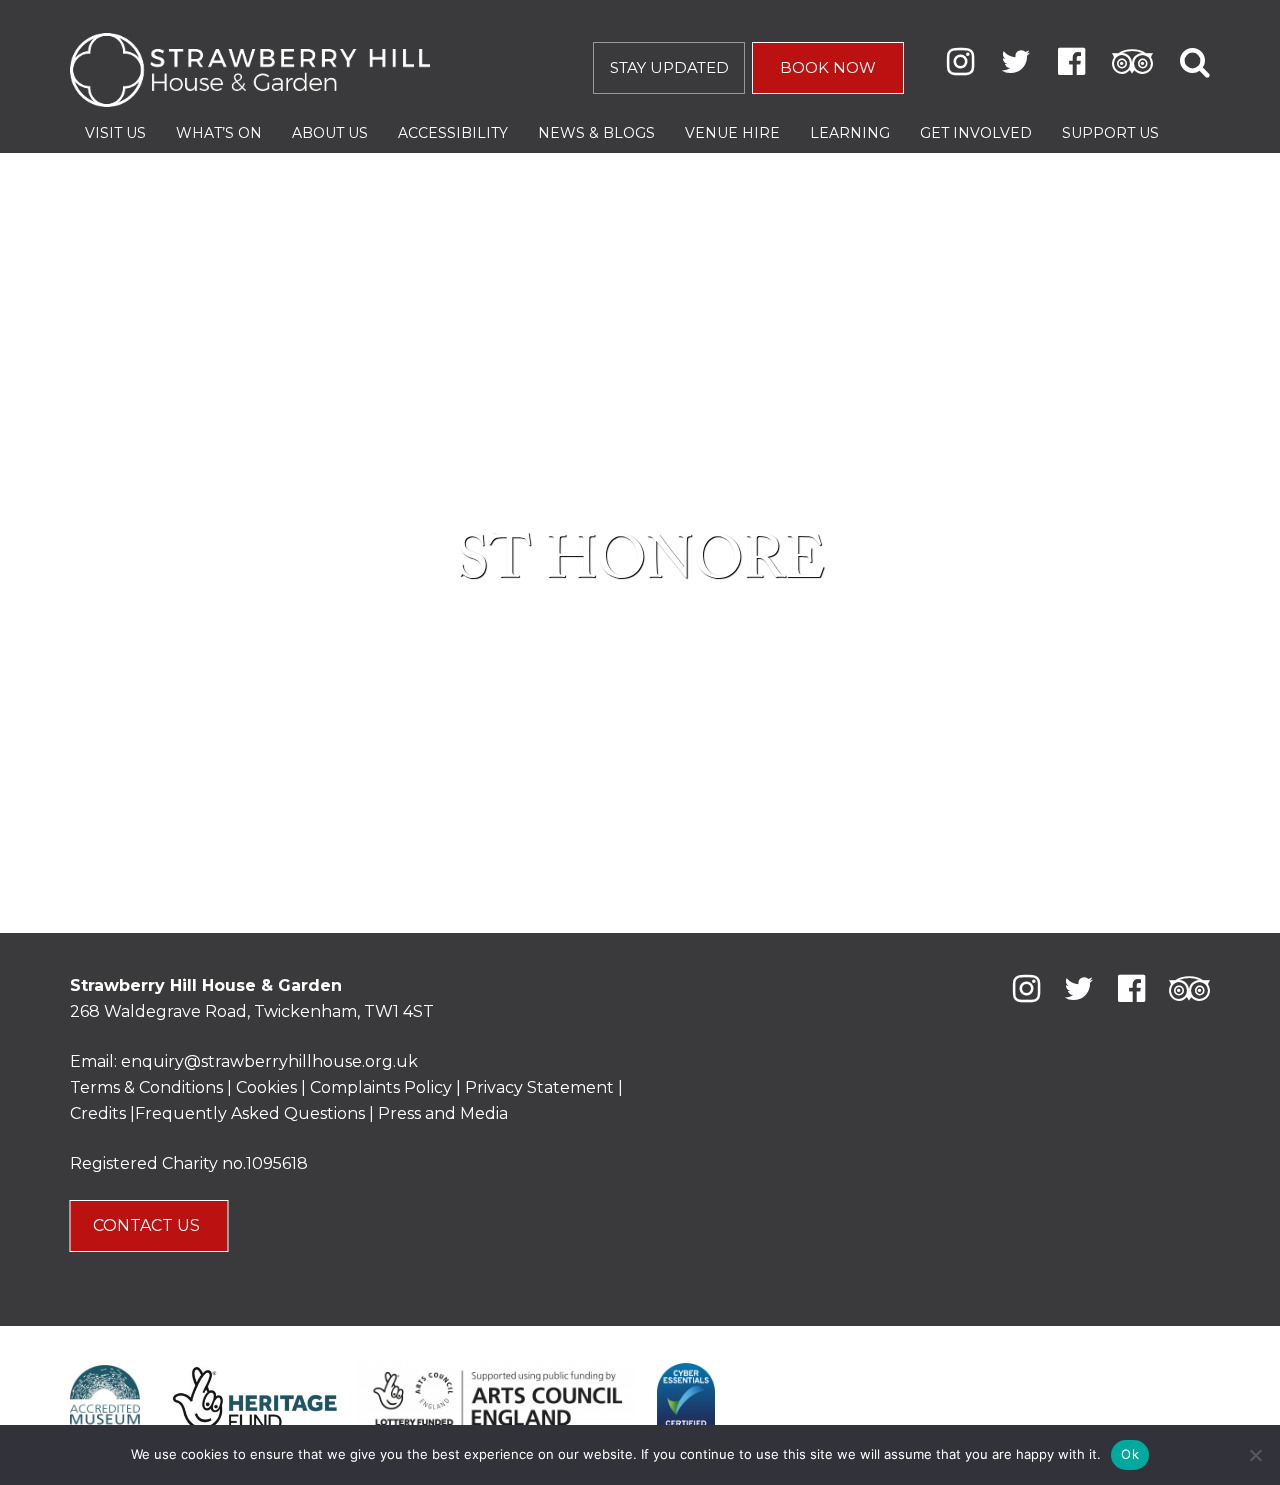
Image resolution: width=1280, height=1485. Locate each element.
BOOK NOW (828, 67)
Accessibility (453, 133)
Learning (850, 133)
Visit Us (115, 133)
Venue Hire (732, 133)
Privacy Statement (539, 1087)
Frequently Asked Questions (250, 1113)
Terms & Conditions (146, 1087)
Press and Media (443, 1113)
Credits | (102, 1113)
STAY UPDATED (669, 67)
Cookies (268, 1087)
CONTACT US (148, 1225)
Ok (1130, 1454)
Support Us (1110, 133)
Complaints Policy (381, 1087)
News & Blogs (596, 133)
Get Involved (976, 133)
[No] (1255, 1455)
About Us (330, 133)
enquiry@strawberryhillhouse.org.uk (269, 1061)
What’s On (219, 133)
